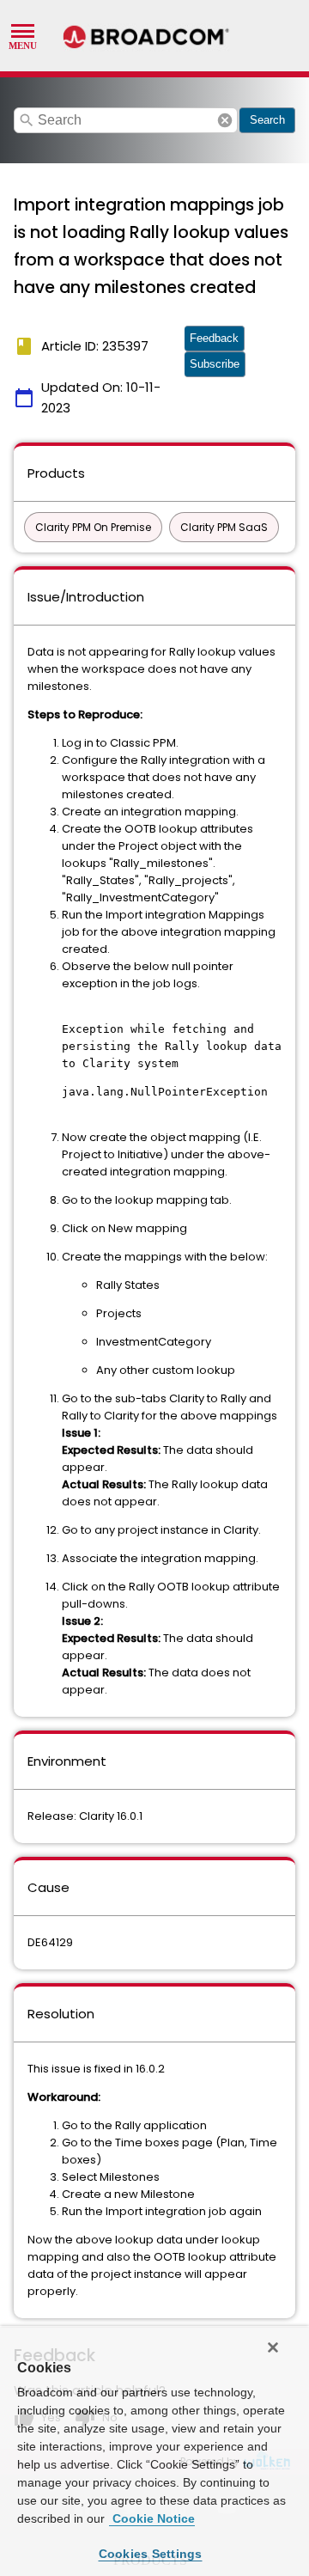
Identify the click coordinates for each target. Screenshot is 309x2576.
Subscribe (215, 364)
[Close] (273, 2347)
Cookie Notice (152, 2518)
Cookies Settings (151, 2554)
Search (267, 120)
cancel (225, 120)
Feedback (214, 338)
